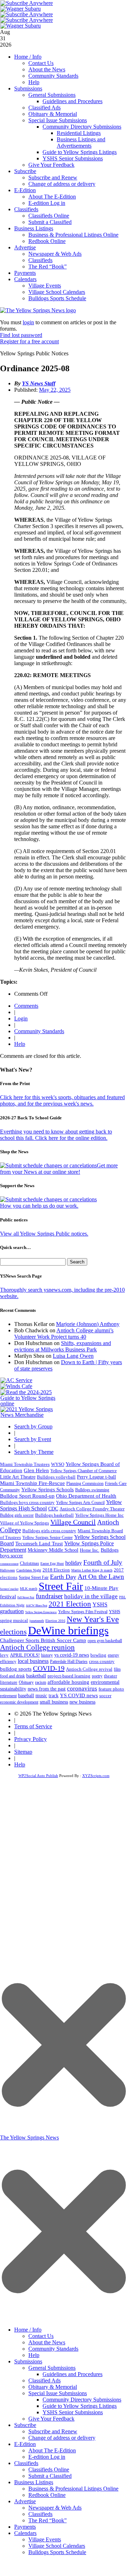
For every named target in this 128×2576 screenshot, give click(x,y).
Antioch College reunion (37, 1647)
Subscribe (25, 171)
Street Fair (61, 1586)
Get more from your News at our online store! (59, 1169)
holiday (74, 1563)
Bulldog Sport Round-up (27, 1496)
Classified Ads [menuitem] (44, 2380)
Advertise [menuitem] (25, 2501)
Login (21, 1018)
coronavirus (82, 1689)
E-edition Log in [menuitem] (47, 2457)
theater (110, 1676)
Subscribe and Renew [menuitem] (53, 2431)
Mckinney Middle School (53, 1550)
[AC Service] (16, 1380)
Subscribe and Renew (53, 177)
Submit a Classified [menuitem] (50, 2476)
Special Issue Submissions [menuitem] (58, 2393)
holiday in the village (91, 1596)
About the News (47, 69)
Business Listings (34, 228)
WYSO (58, 1464)
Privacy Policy (30, 1739)
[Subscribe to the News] (21, 9)
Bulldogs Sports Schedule (57, 298)
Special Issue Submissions (58, 120)
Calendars (25, 279)
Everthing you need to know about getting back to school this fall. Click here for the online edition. (56, 1135)
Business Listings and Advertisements (81, 143)
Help (34, 82)
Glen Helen (36, 1470)
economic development (19, 1702)
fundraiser (49, 1596)
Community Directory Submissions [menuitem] (82, 2400)
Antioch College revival (89, 1669)
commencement (9, 1564)
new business (82, 1702)
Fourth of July (103, 1562)
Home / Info (28, 57)
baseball (26, 1696)
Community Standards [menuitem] (53, 2349)
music (41, 1696)
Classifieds (26, 209)
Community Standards (53, 76)
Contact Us (41, 63)
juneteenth (37, 1621)
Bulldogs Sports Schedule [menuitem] (57, 2552)
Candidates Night (29, 1570)
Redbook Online (47, 241)
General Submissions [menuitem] (52, 2368)
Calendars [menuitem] (25, 2533)
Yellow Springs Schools (48, 1490)
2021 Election (70, 1604)
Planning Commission (85, 1484)
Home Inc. (90, 1550)
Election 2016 (55, 1621)
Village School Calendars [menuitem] (57, 2546)
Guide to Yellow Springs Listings (80, 152)
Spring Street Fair (34, 1578)
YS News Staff (39, 383)
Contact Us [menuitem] (41, 2336)
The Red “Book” (48, 267)
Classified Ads (44, 108)
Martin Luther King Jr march (92, 1570)
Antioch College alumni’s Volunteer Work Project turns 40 (64, 1334)
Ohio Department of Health (86, 1496)
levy (4, 1655)
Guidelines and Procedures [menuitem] (73, 2374)
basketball (36, 1676)
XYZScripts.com (96, 1776)
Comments (26, 1006)
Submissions (28, 88)
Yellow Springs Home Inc (99, 1515)
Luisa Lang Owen (73, 1356)
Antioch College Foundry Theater (92, 1509)
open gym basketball (105, 1641)
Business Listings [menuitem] (34, 2482)
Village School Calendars (57, 292)
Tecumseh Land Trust (39, 1544)
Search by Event (33, 1439)
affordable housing (68, 1682)
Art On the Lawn (101, 1577)
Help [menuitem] (34, 2355)
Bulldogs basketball (54, 1515)
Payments (25, 273)
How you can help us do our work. (39, 1206)
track (54, 1696)
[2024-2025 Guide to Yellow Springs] (30, 1404)
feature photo (111, 1689)
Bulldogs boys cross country (27, 1502)
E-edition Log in (47, 203)
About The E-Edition (52, 197)
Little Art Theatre (18, 1477)
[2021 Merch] (30, 1415)
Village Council (73, 1522)
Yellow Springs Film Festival (83, 1612)
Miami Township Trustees (25, 1464)
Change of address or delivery (62, 184)
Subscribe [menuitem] (25, 2425)
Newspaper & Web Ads (55, 254)
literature (9, 1682)
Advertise (25, 247)
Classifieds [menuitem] (26, 2463)
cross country (102, 1662)
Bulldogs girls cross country (49, 1531)
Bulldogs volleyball (56, 1477)
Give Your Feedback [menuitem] (51, 2419)
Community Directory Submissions (82, 127)
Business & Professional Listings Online (73, 235)
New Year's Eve (93, 1619)
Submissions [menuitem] (28, 2361)
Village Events (45, 286)
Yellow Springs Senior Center (48, 1538)
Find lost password (21, 335)
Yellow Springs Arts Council (80, 1503)
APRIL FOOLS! (25, 1655)
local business (33, 1661)
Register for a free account (29, 341)
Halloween (7, 1570)
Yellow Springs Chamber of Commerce (84, 1471)
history (47, 1655)
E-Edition (25, 190)
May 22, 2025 (55, 390)
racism (41, 1682)
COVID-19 (49, 1668)
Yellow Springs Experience (41, 1612)
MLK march (29, 1589)
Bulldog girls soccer (17, 1515)
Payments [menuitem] (25, 2527)
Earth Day (63, 1577)
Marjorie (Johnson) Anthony (88, 1324)
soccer (105, 1696)
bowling (98, 1655)
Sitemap (23, 1752)
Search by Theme (34, 1452)
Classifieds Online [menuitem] (49, 2470)
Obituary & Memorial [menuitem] (53, 2387)
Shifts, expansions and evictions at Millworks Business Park (63, 1346)
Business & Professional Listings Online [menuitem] (73, 2489)
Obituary (26, 1682)
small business (54, 1702)
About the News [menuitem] (47, 2342)
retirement (8, 1696)
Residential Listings (79, 133)
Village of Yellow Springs (24, 1523)
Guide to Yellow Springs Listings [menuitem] (80, 2406)
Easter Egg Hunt (52, 1564)
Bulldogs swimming (92, 1490)
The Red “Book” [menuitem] (48, 2520)
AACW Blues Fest (37, 1606)
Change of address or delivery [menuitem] (62, 2438)
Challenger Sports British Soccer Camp (43, 1640)
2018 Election (56, 1570)
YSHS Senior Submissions (73, 158)
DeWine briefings (68, 1630)
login (28, 322)
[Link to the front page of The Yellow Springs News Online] (38, 310)
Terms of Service (33, 1726)
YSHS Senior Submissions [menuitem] (73, 2412)
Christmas (29, 1563)
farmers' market (9, 1589)
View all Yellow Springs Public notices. (44, 1234)
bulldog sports (16, 1669)
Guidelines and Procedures (73, 101)
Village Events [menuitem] (45, 2539)
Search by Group (33, 1426)
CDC (53, 1509)
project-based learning (69, 1676)
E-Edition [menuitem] (25, 2444)
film (117, 1669)
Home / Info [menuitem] (28, 2330)
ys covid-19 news (72, 1655)
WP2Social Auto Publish (38, 1776)
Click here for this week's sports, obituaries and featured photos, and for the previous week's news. (62, 1100)
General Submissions (52, 95)
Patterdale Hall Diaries (69, 1662)
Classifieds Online (49, 216)
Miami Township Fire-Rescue (32, 1483)
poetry (97, 1676)
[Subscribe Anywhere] (27, 3)
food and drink (12, 1676)
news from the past (47, 1689)
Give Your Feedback (51, 165)
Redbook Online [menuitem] (47, 2495)
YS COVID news (79, 1695)
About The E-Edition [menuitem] (52, 2450)
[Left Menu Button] (64, 2319)
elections (13, 1632)
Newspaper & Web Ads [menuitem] (55, 2508)
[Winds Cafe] (16, 1386)
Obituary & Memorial (53, 114)
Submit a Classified (50, 222)
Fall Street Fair (26, 1597)
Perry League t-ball (96, 1477)
